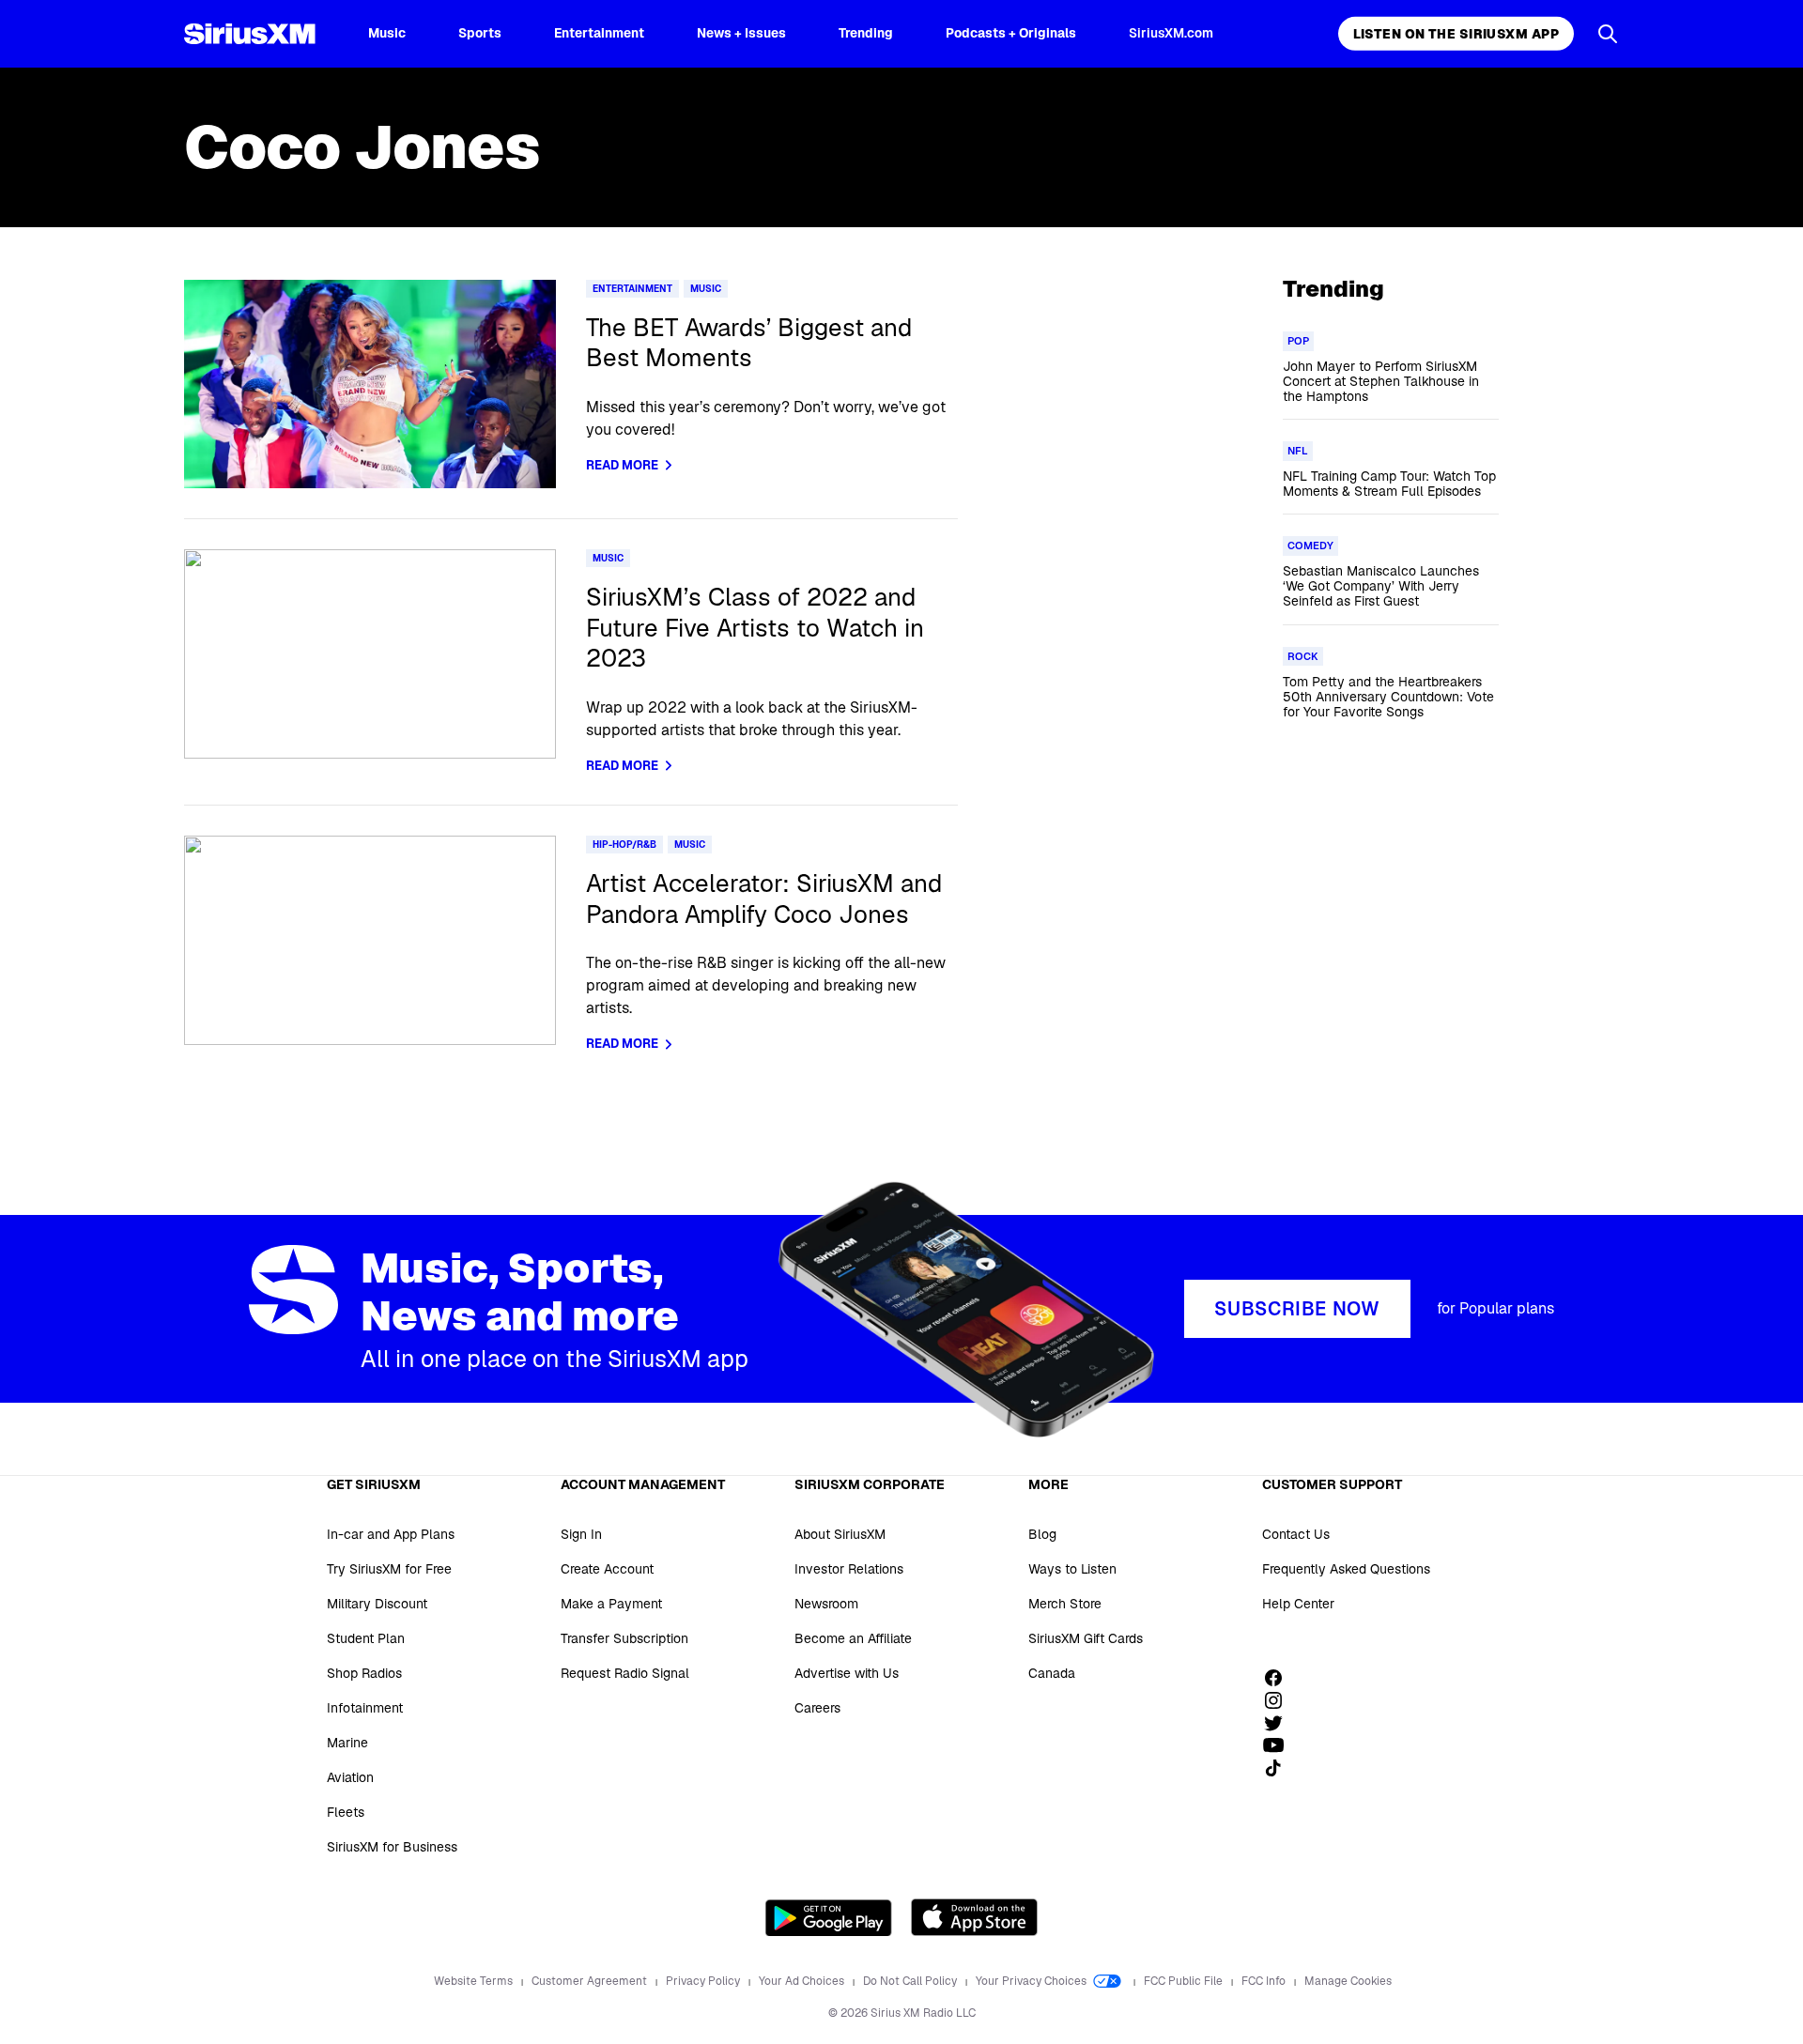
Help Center (1298, 1604)
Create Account (607, 1569)
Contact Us (1296, 1534)
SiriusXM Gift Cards (1086, 1638)
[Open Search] (1608, 34)
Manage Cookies (1348, 1981)
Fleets (346, 1812)
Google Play (829, 1917)
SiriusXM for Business (392, 1847)
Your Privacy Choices (1032, 1981)
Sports (480, 33)
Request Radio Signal (625, 1673)
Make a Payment (611, 1604)
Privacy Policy (704, 1981)
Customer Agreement (591, 1981)
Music (387, 33)
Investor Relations (849, 1569)
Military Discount (377, 1604)
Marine (347, 1743)
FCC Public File (1185, 1981)
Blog (1042, 1534)
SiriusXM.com (1171, 33)
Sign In (581, 1534)
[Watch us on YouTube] (1280, 1745)
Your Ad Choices (803, 1981)
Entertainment (599, 33)
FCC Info (1265, 1981)
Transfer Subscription (624, 1638)
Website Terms (475, 1981)
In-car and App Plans (391, 1534)
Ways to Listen (1072, 1569)
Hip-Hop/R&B (624, 845)
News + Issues (741, 33)
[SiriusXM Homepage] (250, 34)
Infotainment (365, 1708)
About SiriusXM (840, 1534)
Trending (866, 33)
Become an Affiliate (853, 1638)
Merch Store (1065, 1604)
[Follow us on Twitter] (1280, 1723)
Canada (1052, 1673)
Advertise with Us (847, 1673)
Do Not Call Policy (911, 1981)
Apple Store (974, 1917)
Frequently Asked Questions (1346, 1569)
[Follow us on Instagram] (1280, 1700)
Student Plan (366, 1638)
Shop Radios (364, 1673)
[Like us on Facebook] (1280, 1678)
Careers (817, 1708)
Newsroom (826, 1604)
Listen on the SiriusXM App (1456, 34)
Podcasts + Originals (1011, 33)
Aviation (350, 1777)
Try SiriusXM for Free (389, 1569)
